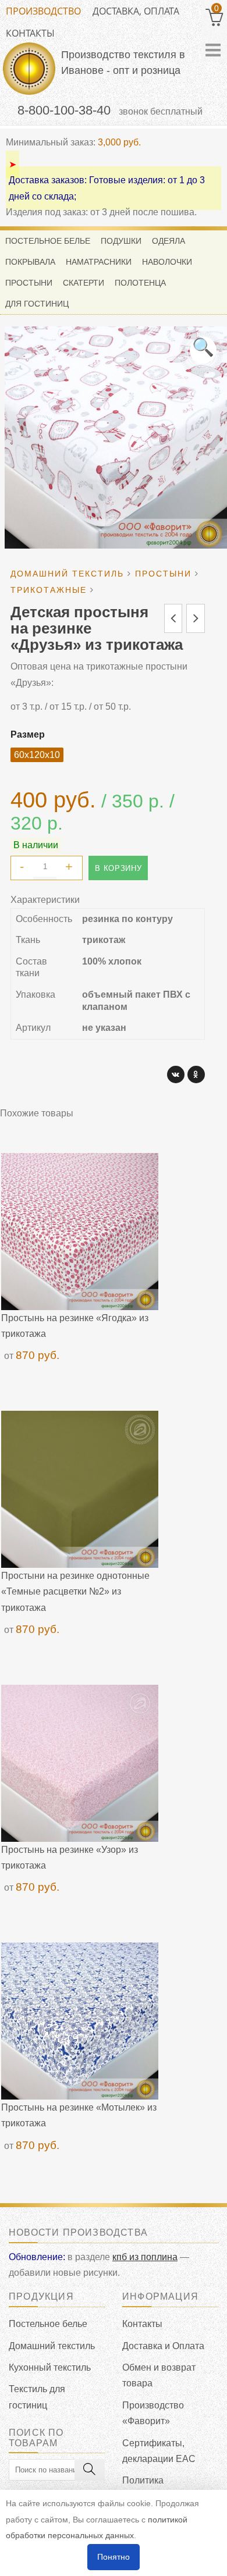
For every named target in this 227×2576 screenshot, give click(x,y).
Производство (43, 11)
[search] (90, 2470)
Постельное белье (48, 2324)
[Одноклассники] (196, 1074)
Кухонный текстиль (50, 2367)
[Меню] (213, 50)
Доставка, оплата (136, 11)
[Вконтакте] (176, 1074)
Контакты (30, 33)
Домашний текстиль (52, 2346)
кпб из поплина (145, 2257)
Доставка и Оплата (163, 2346)
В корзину (118, 868)
